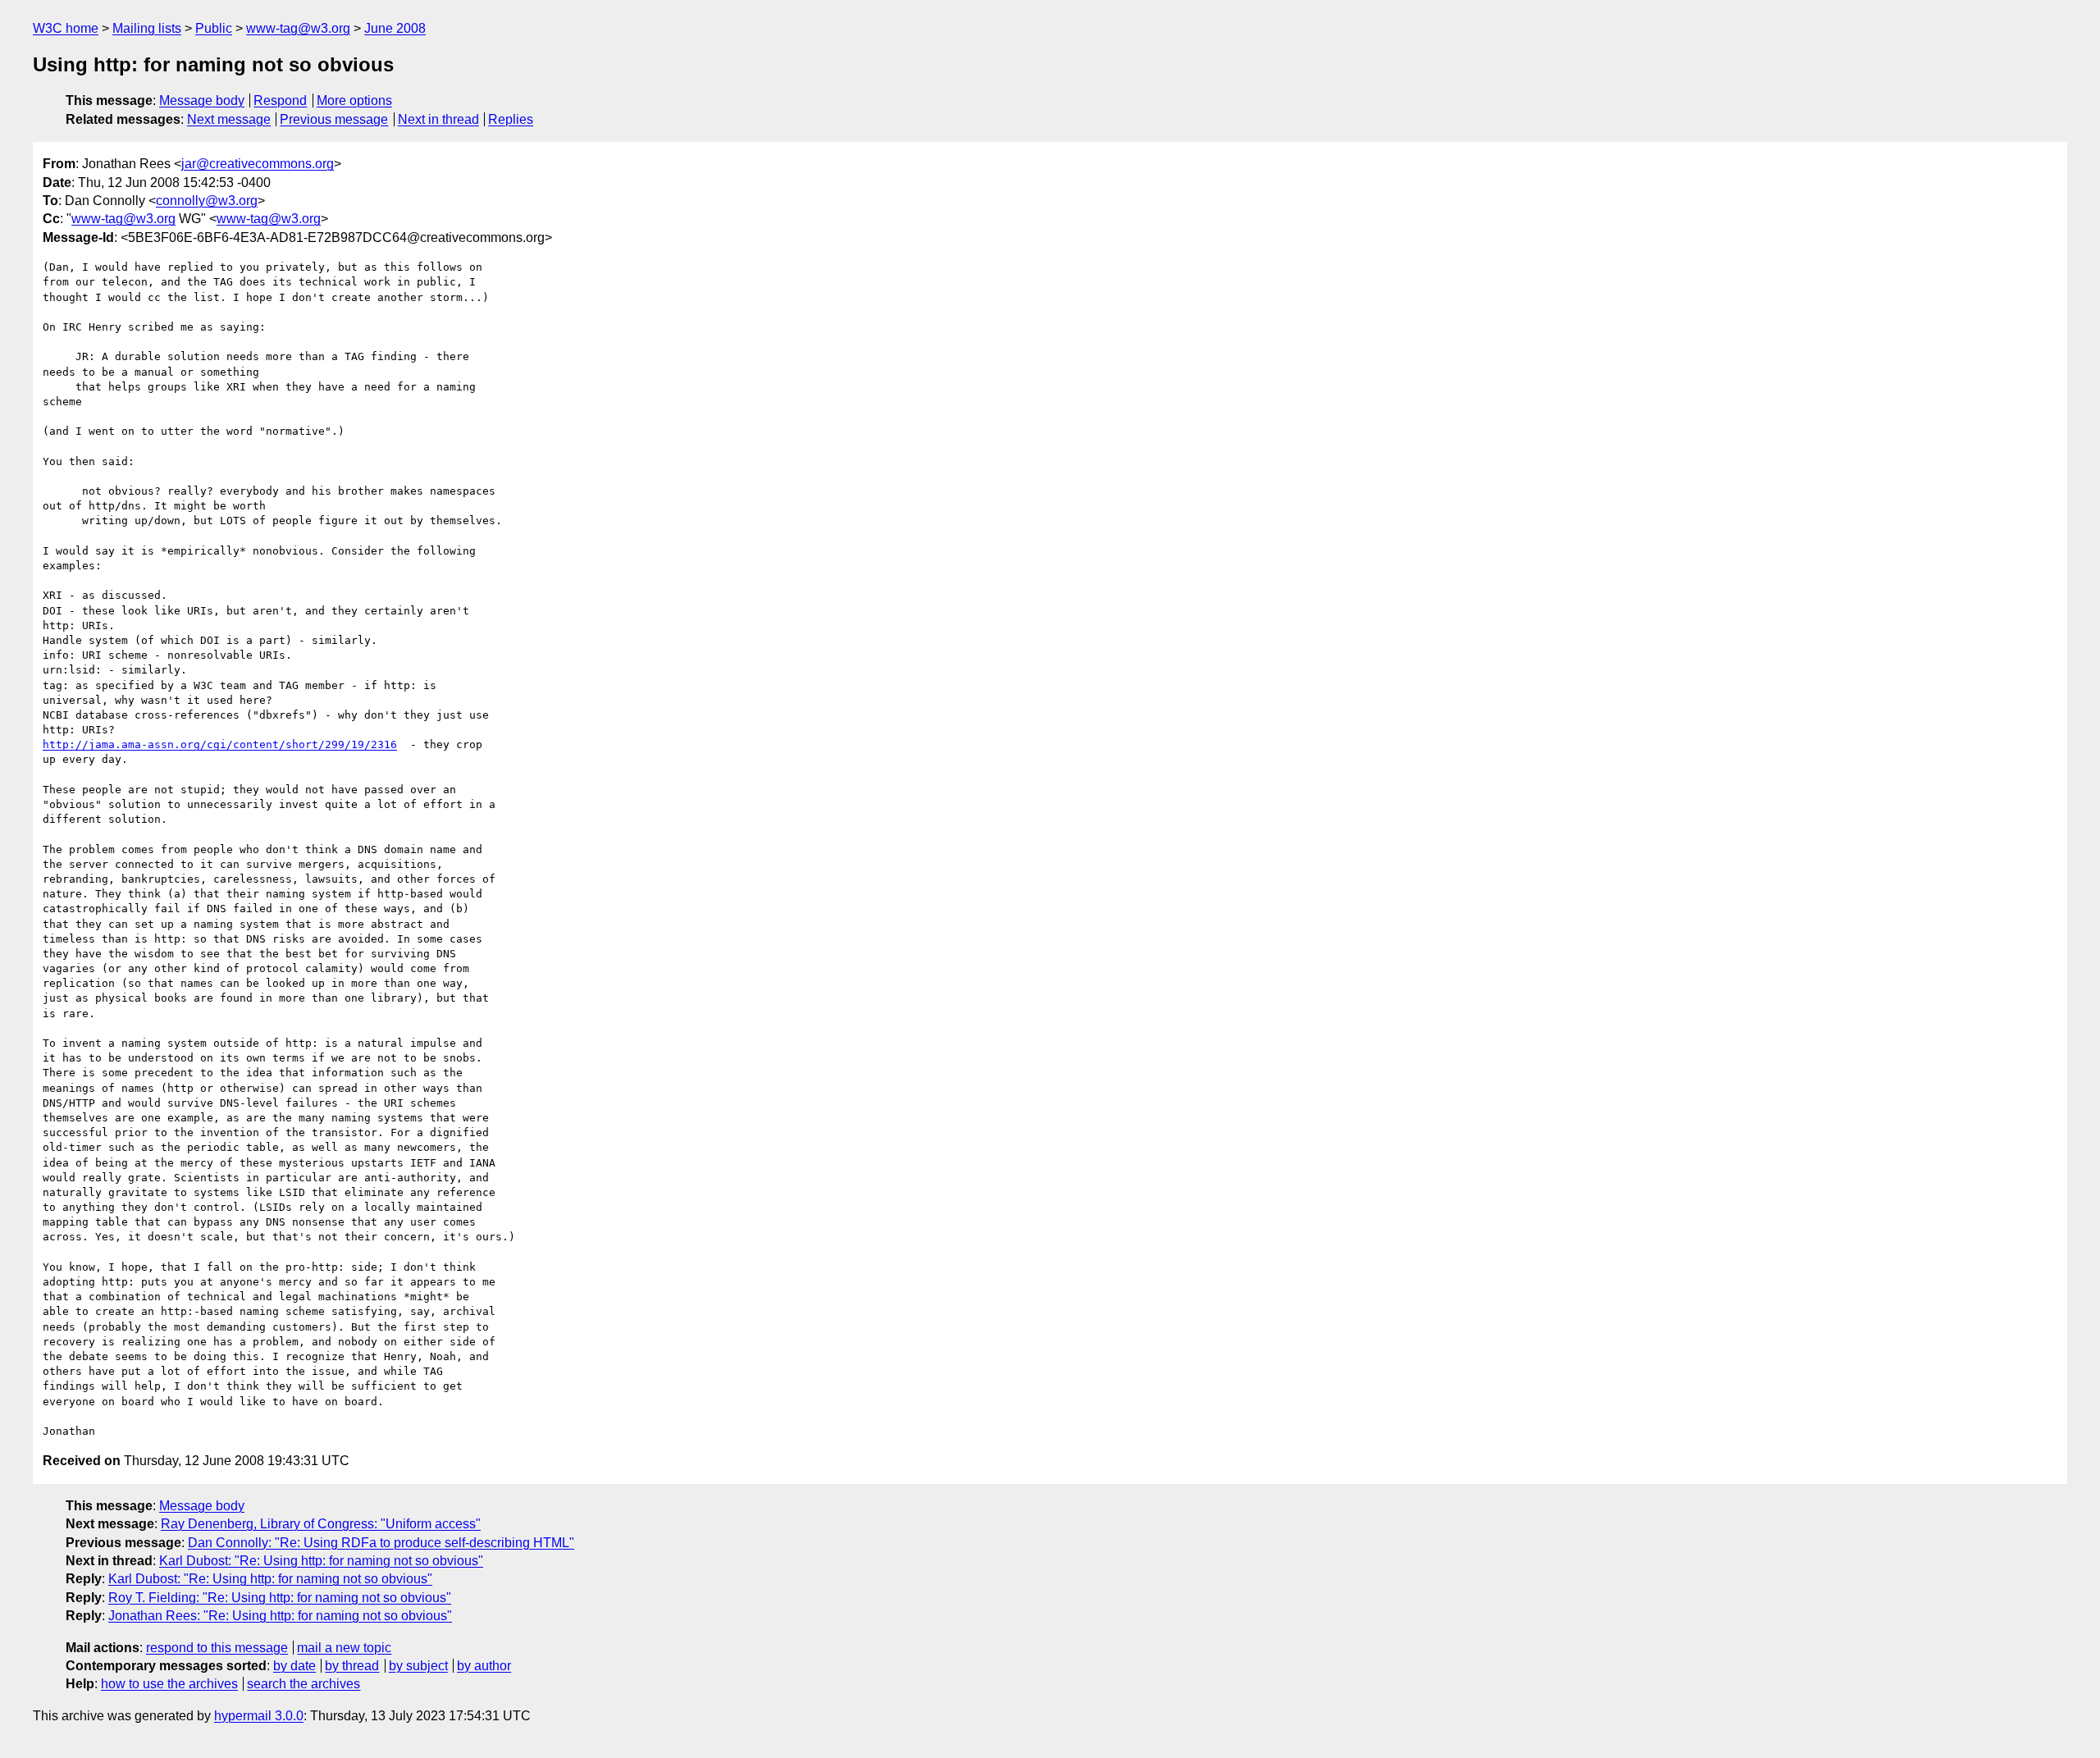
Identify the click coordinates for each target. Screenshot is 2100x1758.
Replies (511, 119)
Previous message (334, 119)
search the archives (304, 1684)
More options (354, 100)
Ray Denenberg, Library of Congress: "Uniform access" (321, 1524)
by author (484, 1666)
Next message (229, 119)
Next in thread (438, 119)
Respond (280, 100)
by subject (418, 1666)
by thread (352, 1666)
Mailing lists (147, 28)
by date (294, 1666)
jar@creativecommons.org (258, 164)
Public (214, 28)
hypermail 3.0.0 (259, 1716)
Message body (202, 100)
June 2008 (395, 28)
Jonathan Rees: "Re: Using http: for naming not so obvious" (280, 1616)
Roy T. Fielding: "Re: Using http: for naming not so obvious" (280, 1598)
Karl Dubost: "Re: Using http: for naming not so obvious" (321, 1561)
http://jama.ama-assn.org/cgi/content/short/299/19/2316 (220, 744)
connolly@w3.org (207, 201)
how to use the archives (169, 1684)
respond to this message (217, 1648)
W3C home (66, 28)
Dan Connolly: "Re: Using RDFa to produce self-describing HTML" (381, 1543)
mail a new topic (344, 1648)
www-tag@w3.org (298, 28)
